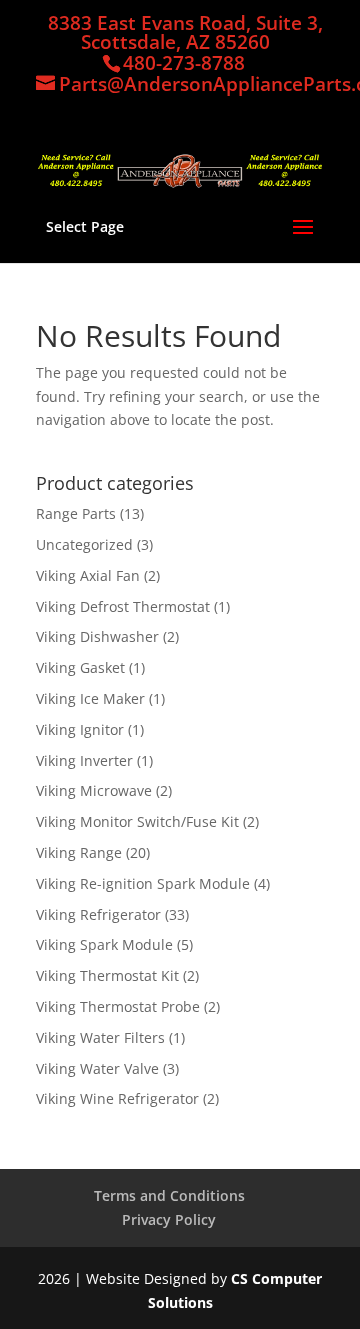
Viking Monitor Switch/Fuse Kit (137, 821)
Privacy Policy (169, 1219)
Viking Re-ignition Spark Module (143, 883)
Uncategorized (84, 544)
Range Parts (76, 513)
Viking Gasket (80, 667)
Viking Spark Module (104, 944)
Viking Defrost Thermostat (123, 606)
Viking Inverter (84, 760)
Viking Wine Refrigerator (117, 1098)
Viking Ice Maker (90, 698)
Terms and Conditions (169, 1195)
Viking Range (79, 852)
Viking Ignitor (80, 729)
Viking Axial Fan (88, 575)
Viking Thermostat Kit (107, 975)
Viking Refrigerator (98, 914)
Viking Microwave (94, 790)
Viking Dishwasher (97, 636)
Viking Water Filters (100, 1037)
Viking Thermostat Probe (118, 1006)
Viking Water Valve (97, 1068)
